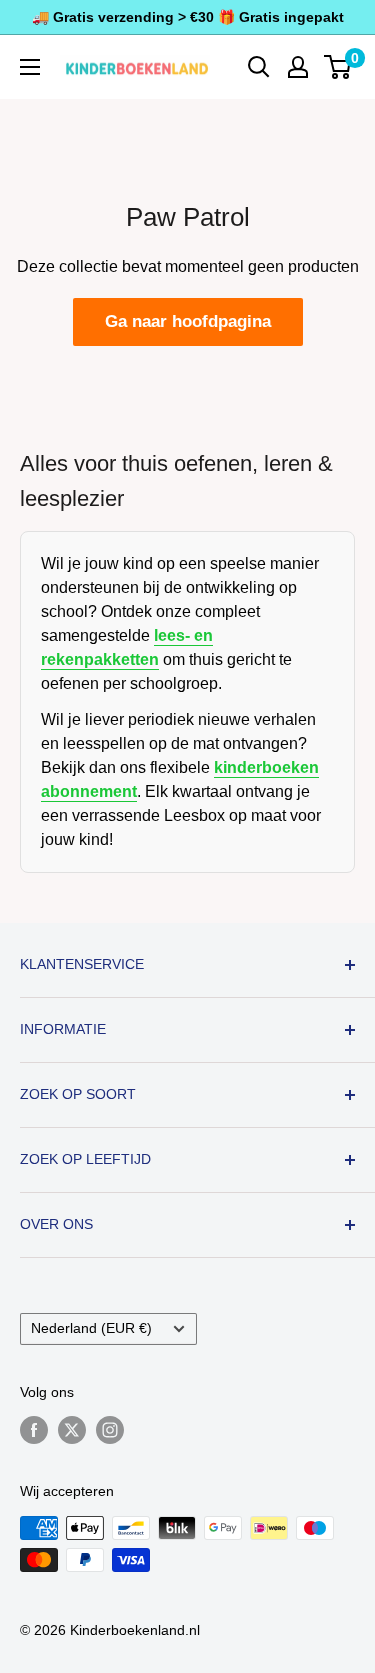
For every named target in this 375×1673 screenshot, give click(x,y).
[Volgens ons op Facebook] (34, 1430)
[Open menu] (30, 67)
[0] (338, 67)
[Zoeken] (259, 67)
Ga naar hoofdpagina (188, 321)
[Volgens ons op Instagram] (110, 1430)
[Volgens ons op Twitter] (72, 1430)
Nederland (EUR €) (91, 1328)
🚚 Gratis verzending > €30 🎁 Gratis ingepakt (188, 17)
